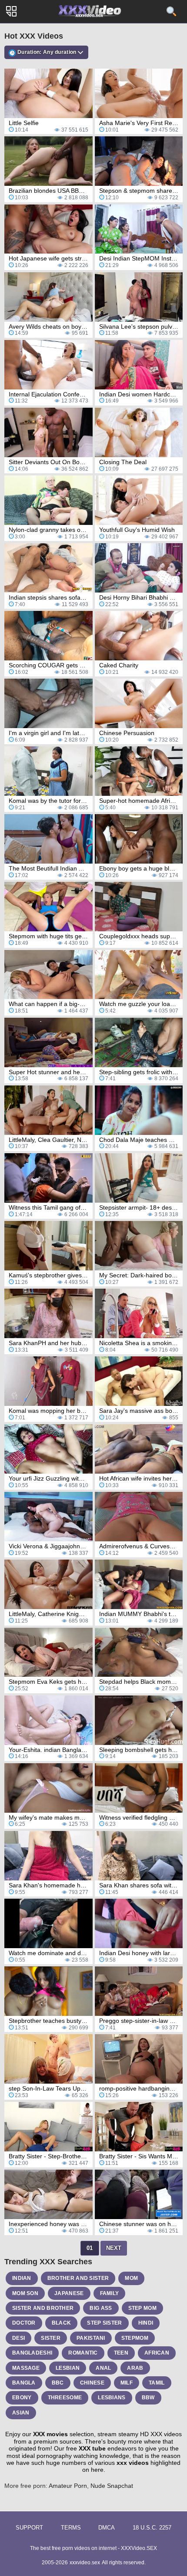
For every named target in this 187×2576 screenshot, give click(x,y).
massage (26, 2368)
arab (135, 2368)
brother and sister (78, 2278)
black (62, 2323)
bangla (24, 2383)
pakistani (91, 2338)
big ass (101, 2308)
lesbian (68, 2368)
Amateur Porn (68, 2486)
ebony (22, 2398)
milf (127, 2383)
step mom (142, 2308)
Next (114, 2248)
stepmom (135, 2338)
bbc (58, 2383)
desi (18, 2338)
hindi (146, 2323)
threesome (65, 2398)
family (110, 2293)
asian (21, 2413)
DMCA (107, 2528)
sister (51, 2338)
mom (131, 2278)
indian (22, 2278)
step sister (104, 2323)
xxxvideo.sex (85, 2563)
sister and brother (43, 2308)
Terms (71, 2528)
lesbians (112, 2398)
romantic (83, 2353)
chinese (92, 2383)
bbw (148, 2398)
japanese (69, 2293)
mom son (25, 2293)
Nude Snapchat (112, 2486)
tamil (157, 2383)
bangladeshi (32, 2353)
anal (103, 2368)
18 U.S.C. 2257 (152, 2528)
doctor (24, 2323)
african (157, 2353)
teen (121, 2353)
